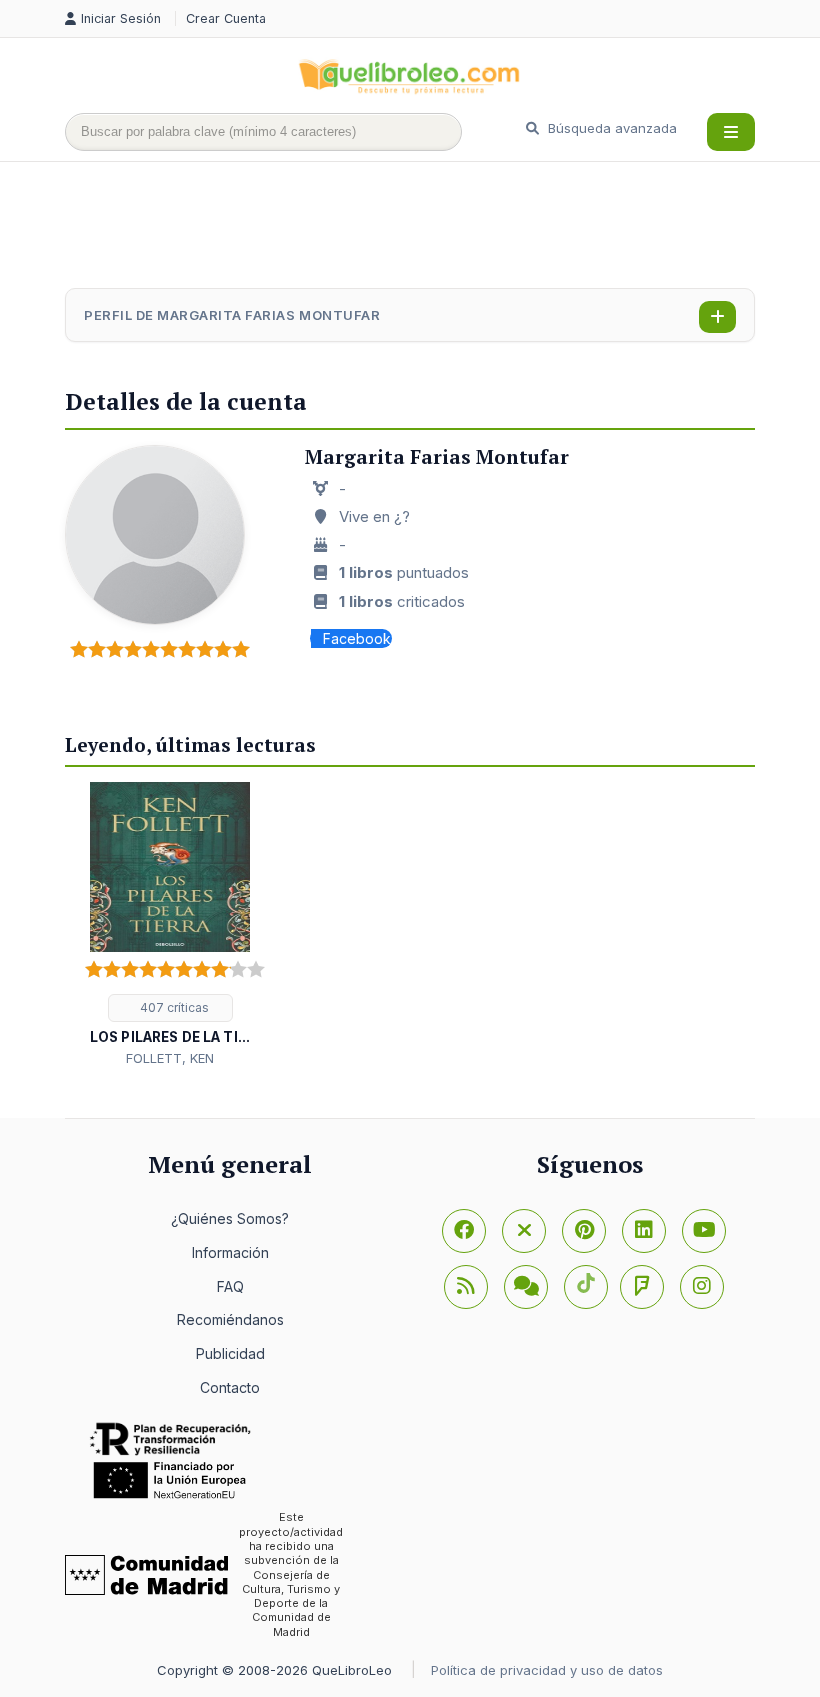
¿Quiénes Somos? (230, 1218)
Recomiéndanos (230, 1319)
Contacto (230, 1387)
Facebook (357, 638)
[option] (170, 925)
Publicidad (230, 1353)
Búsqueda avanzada (610, 128)
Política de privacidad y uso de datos (547, 1670)
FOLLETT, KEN (170, 1058)
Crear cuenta (226, 18)
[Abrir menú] (731, 132)
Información (230, 1252)
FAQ (230, 1286)
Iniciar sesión (123, 18)
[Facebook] (464, 1231)
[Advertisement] (429, 227)
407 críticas (173, 1007)
